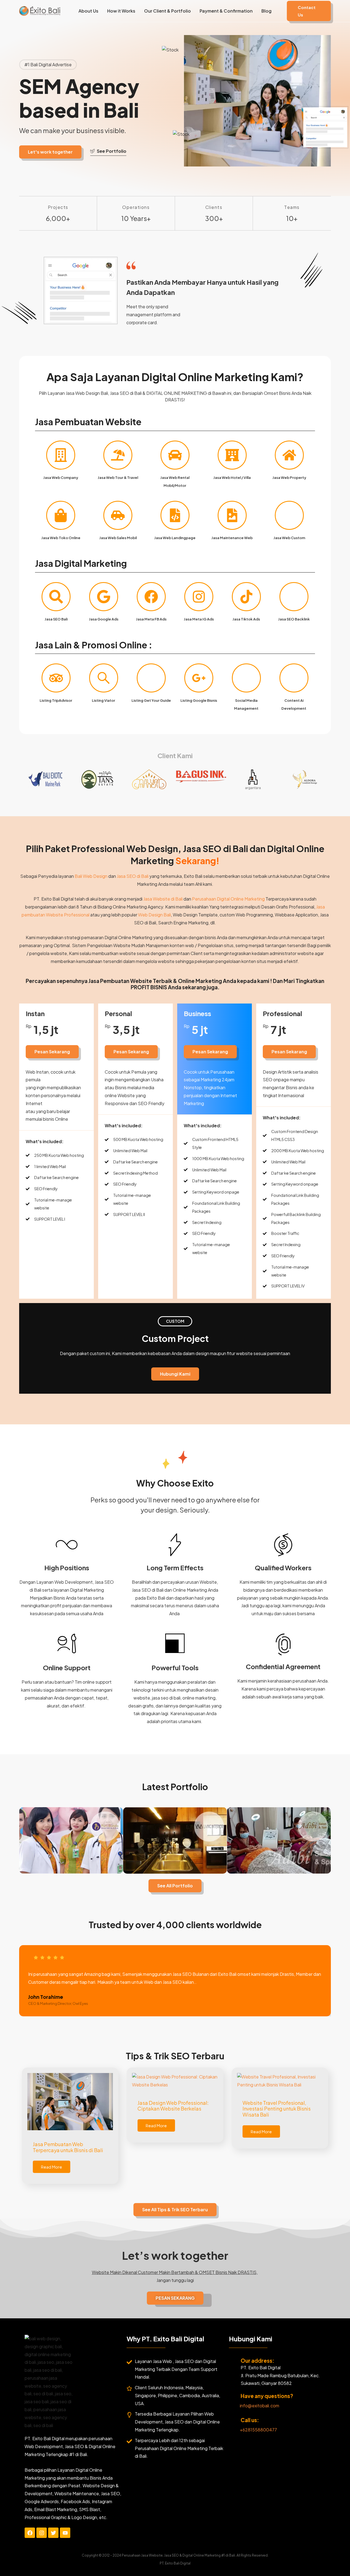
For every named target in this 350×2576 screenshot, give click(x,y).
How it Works (121, 11)
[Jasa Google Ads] (104, 597)
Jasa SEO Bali (56, 619)
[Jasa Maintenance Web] (232, 515)
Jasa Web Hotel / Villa (232, 478)
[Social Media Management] (246, 678)
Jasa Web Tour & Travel (118, 478)
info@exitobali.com (259, 2406)
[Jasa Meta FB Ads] (151, 597)
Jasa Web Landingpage (175, 538)
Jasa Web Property (289, 478)
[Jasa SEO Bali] (56, 597)
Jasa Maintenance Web (232, 538)
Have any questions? (267, 2396)
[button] (309, 11)
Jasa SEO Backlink (294, 619)
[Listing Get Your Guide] (151, 678)
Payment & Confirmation (226, 11)
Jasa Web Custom (289, 538)
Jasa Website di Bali (163, 899)
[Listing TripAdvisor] (56, 678)
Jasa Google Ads (104, 619)
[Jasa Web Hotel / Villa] (232, 455)
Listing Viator (103, 700)
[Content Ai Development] (294, 678)
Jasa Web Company (61, 478)
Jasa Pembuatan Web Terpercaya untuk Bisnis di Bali (68, 2147)
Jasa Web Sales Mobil (118, 538)
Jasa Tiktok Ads (246, 619)
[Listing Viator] (104, 678)
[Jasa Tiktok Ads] (246, 597)
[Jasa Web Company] (61, 455)
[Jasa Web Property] (289, 455)
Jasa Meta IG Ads (199, 619)
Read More (52, 2167)
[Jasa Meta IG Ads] (199, 597)
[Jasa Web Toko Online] (61, 515)
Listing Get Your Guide (151, 700)
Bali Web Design (91, 876)
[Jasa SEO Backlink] (294, 597)
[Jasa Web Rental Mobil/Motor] (175, 455)
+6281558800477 (258, 2430)
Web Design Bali (154, 915)
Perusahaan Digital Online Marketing (228, 899)
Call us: (250, 2420)
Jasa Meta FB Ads (151, 619)
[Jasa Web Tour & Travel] (118, 455)
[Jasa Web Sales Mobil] (118, 515)
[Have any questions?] (233, 2397)
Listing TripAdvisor (56, 700)
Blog (266, 11)
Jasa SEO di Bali (133, 876)
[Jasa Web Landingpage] (175, 515)
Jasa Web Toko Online (61, 538)
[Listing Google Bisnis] (199, 678)
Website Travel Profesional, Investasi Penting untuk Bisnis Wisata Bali (277, 2109)
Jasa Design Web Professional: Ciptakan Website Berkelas (173, 2106)
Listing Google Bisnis (199, 700)
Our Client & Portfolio (167, 11)
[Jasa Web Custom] (289, 515)
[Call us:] (233, 2421)
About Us (88, 11)
